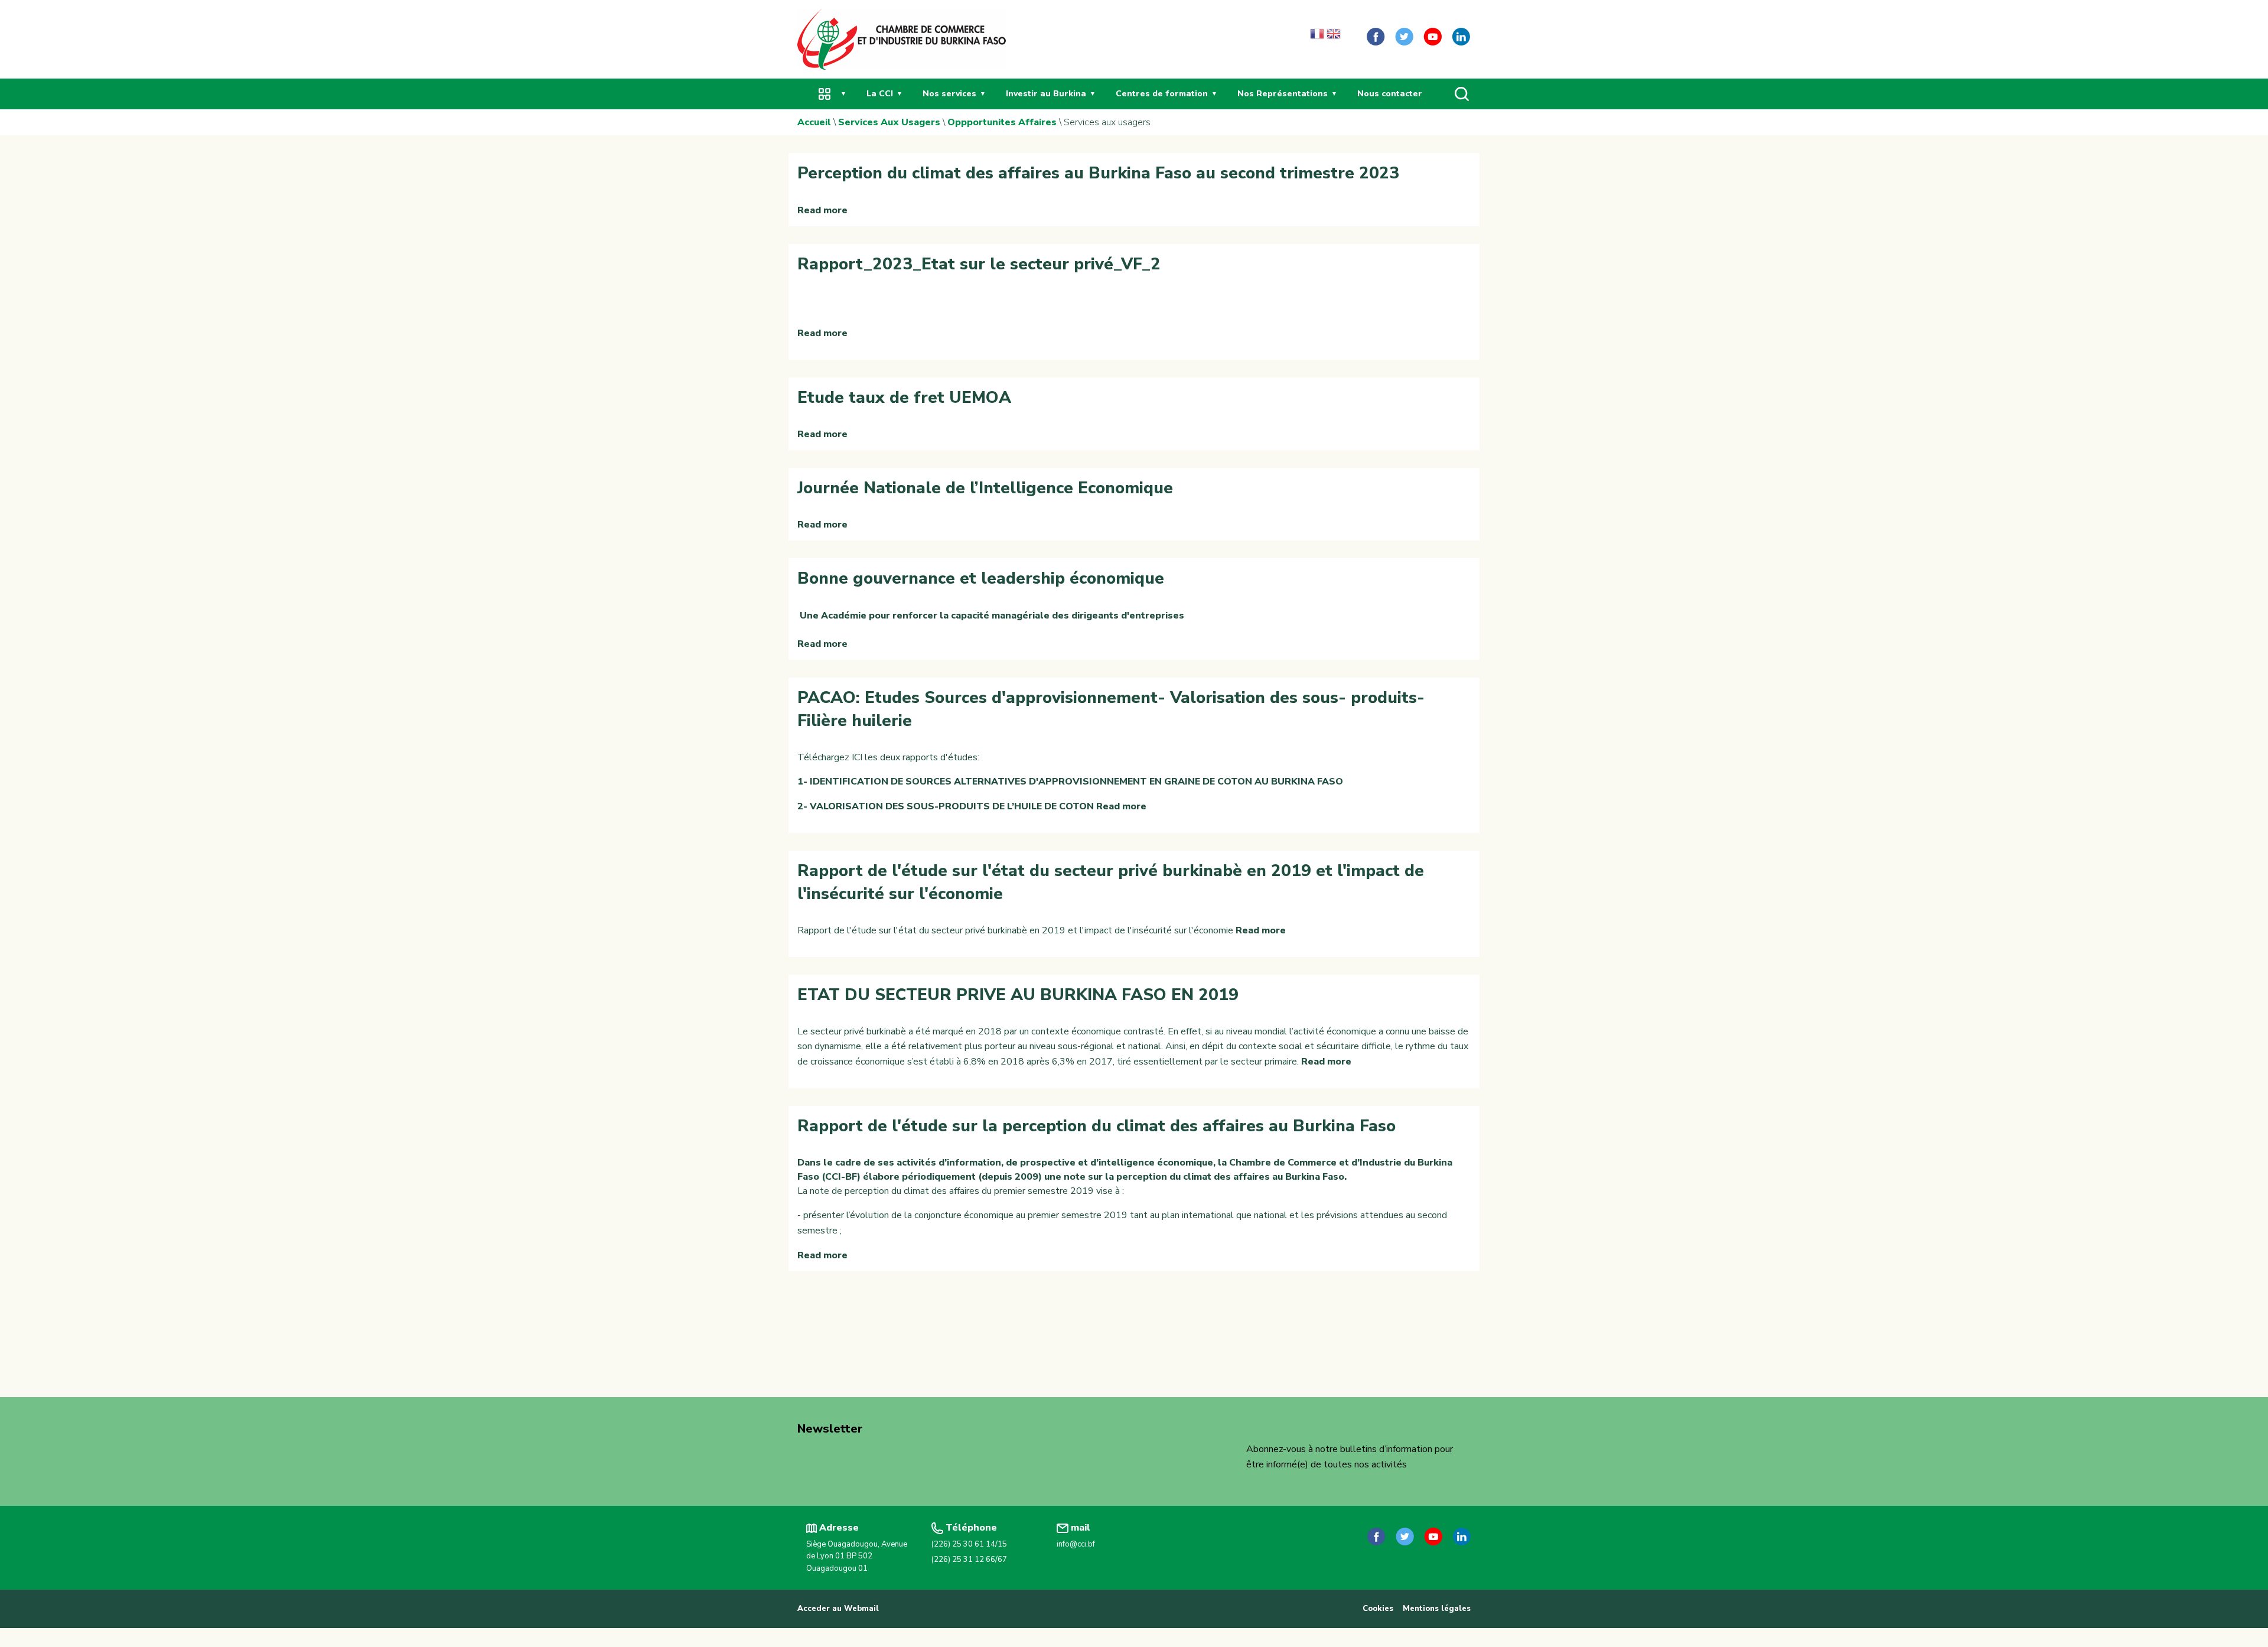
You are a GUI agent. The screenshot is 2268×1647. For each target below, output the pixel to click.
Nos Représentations (1283, 94)
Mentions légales (1437, 1609)
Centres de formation (1162, 94)
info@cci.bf (1076, 1544)
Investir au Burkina (1046, 94)
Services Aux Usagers (889, 122)
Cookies (1378, 1609)
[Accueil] (902, 38)
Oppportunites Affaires (1002, 122)
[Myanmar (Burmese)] (1350, 37)
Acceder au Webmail (838, 1609)
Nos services (949, 94)
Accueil (814, 122)
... (825, 94)
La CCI (880, 94)
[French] (1317, 37)
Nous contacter (1390, 94)
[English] (1334, 37)
